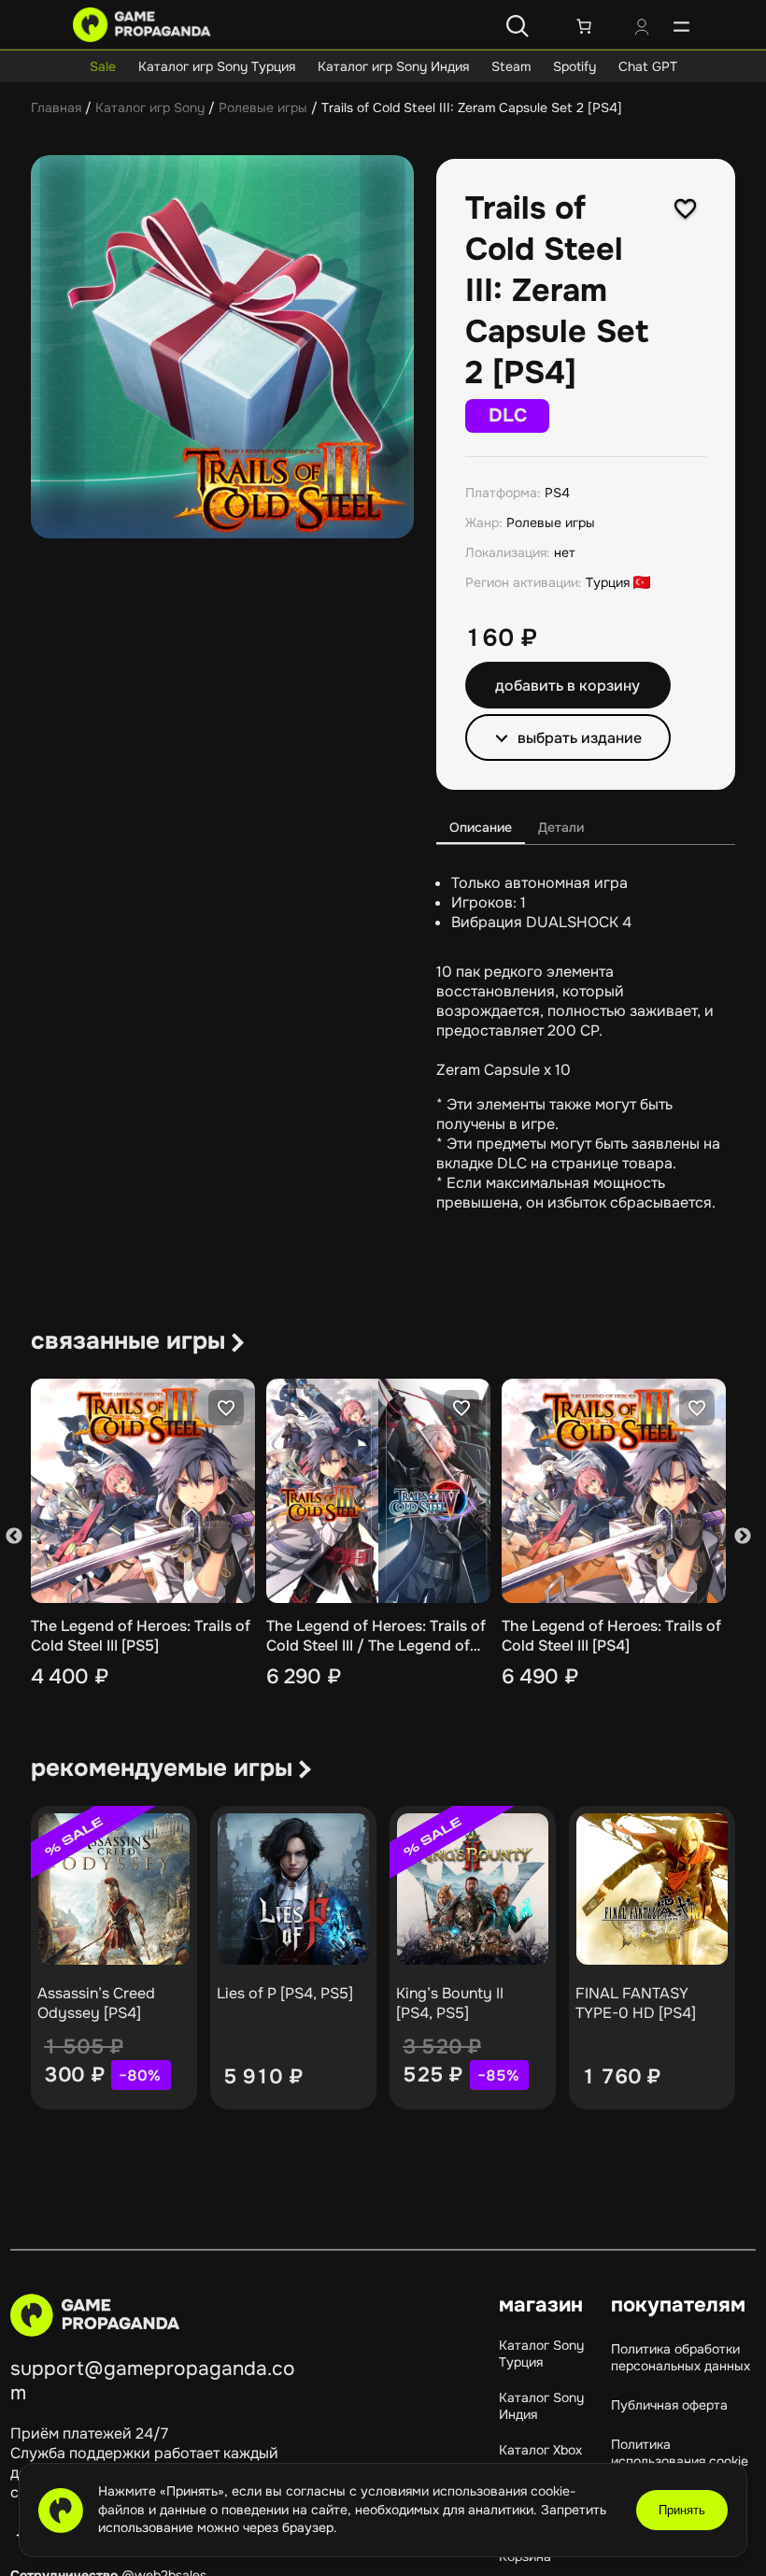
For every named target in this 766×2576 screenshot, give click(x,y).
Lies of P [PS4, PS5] (285, 1993)
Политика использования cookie (680, 2453)
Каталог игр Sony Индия (393, 66)
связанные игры (128, 1341)
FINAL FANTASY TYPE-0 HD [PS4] (636, 2003)
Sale (103, 66)
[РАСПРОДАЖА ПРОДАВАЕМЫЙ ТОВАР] (114, 1889)
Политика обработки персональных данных (681, 2357)
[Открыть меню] (681, 26)
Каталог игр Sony (150, 107)
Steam (511, 66)
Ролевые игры (263, 107)
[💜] (686, 208)
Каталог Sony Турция (541, 2354)
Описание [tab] (481, 827)
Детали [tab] (561, 827)
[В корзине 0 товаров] (584, 26)
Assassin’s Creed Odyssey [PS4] (96, 2003)
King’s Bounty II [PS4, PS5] (450, 2003)
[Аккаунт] (642, 29)
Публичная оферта (669, 2405)
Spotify (574, 66)
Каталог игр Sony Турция (217, 66)
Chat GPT (648, 66)
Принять (682, 2510)
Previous (14, 1536)
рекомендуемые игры (162, 1768)
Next (743, 1536)
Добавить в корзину (567, 686)
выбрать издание (580, 738)
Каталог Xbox (540, 2450)
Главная (56, 107)
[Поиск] (518, 26)
